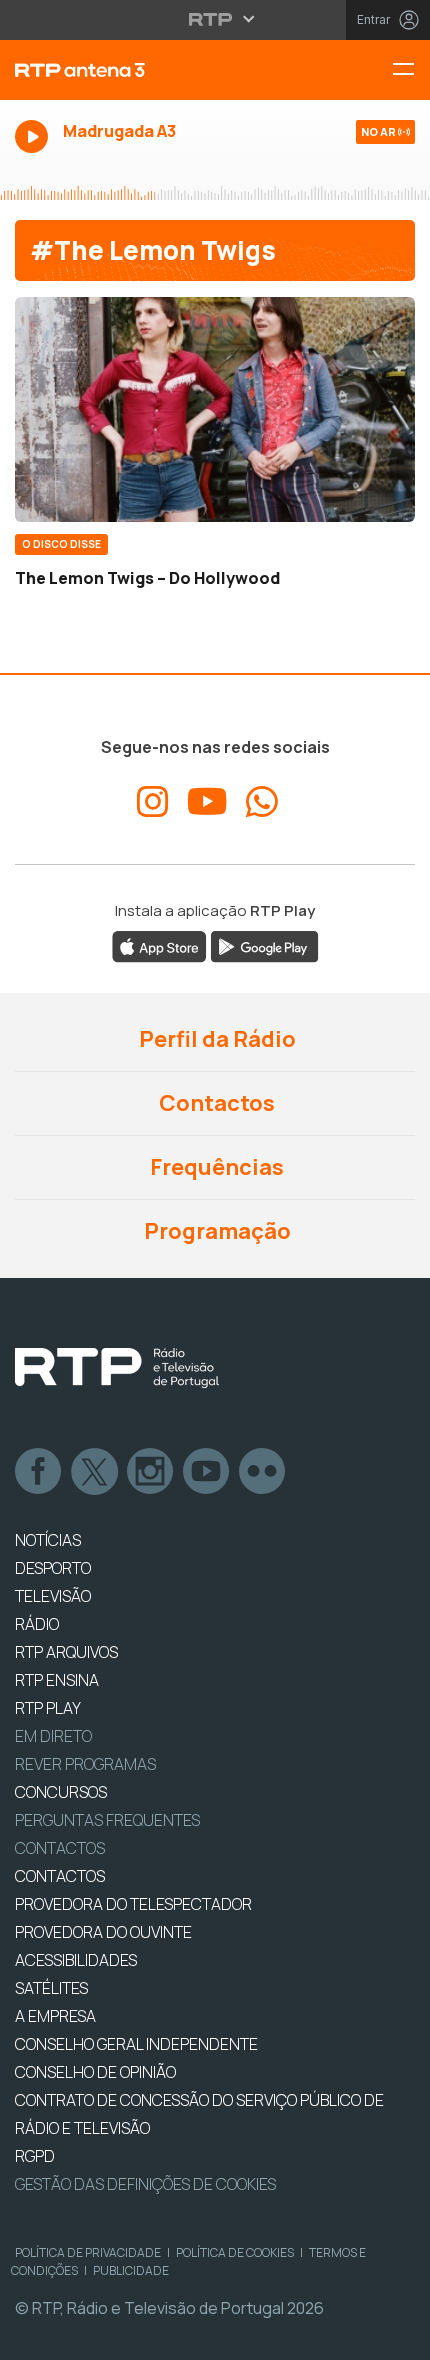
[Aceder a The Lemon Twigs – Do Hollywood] (215, 409)
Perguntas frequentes (107, 1820)
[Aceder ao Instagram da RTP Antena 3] (153, 802)
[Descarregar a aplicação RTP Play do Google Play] (264, 945)
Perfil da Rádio (215, 1039)
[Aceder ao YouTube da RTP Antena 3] (207, 802)
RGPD (35, 2156)
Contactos (215, 1103)
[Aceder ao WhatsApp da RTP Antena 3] (262, 802)
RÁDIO (37, 1624)
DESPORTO (53, 1568)
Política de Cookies (235, 2252)
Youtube (207, 1472)
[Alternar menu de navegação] (411, 70)
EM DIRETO (53, 1736)
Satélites (51, 1988)
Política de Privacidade (88, 2252)
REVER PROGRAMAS (85, 1764)
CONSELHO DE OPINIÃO (95, 2072)
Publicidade (131, 2270)
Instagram (151, 1472)
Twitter (95, 1472)
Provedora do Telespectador (133, 1904)
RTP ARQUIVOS (66, 1652)
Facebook (39, 1472)
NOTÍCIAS (48, 1540)
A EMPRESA (55, 2016)
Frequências (215, 1167)
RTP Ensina (57, 1680)
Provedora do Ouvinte (103, 1932)
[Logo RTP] (117, 1368)
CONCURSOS (61, 1792)
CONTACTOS (60, 1876)
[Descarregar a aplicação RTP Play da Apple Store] (159, 945)
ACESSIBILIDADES (76, 1960)
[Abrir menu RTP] (215, 19)
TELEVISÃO (53, 1596)
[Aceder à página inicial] (143, 70)
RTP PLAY (48, 1708)
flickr (263, 1472)
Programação (215, 1231)
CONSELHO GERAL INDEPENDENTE (136, 2044)
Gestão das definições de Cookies (145, 2184)
